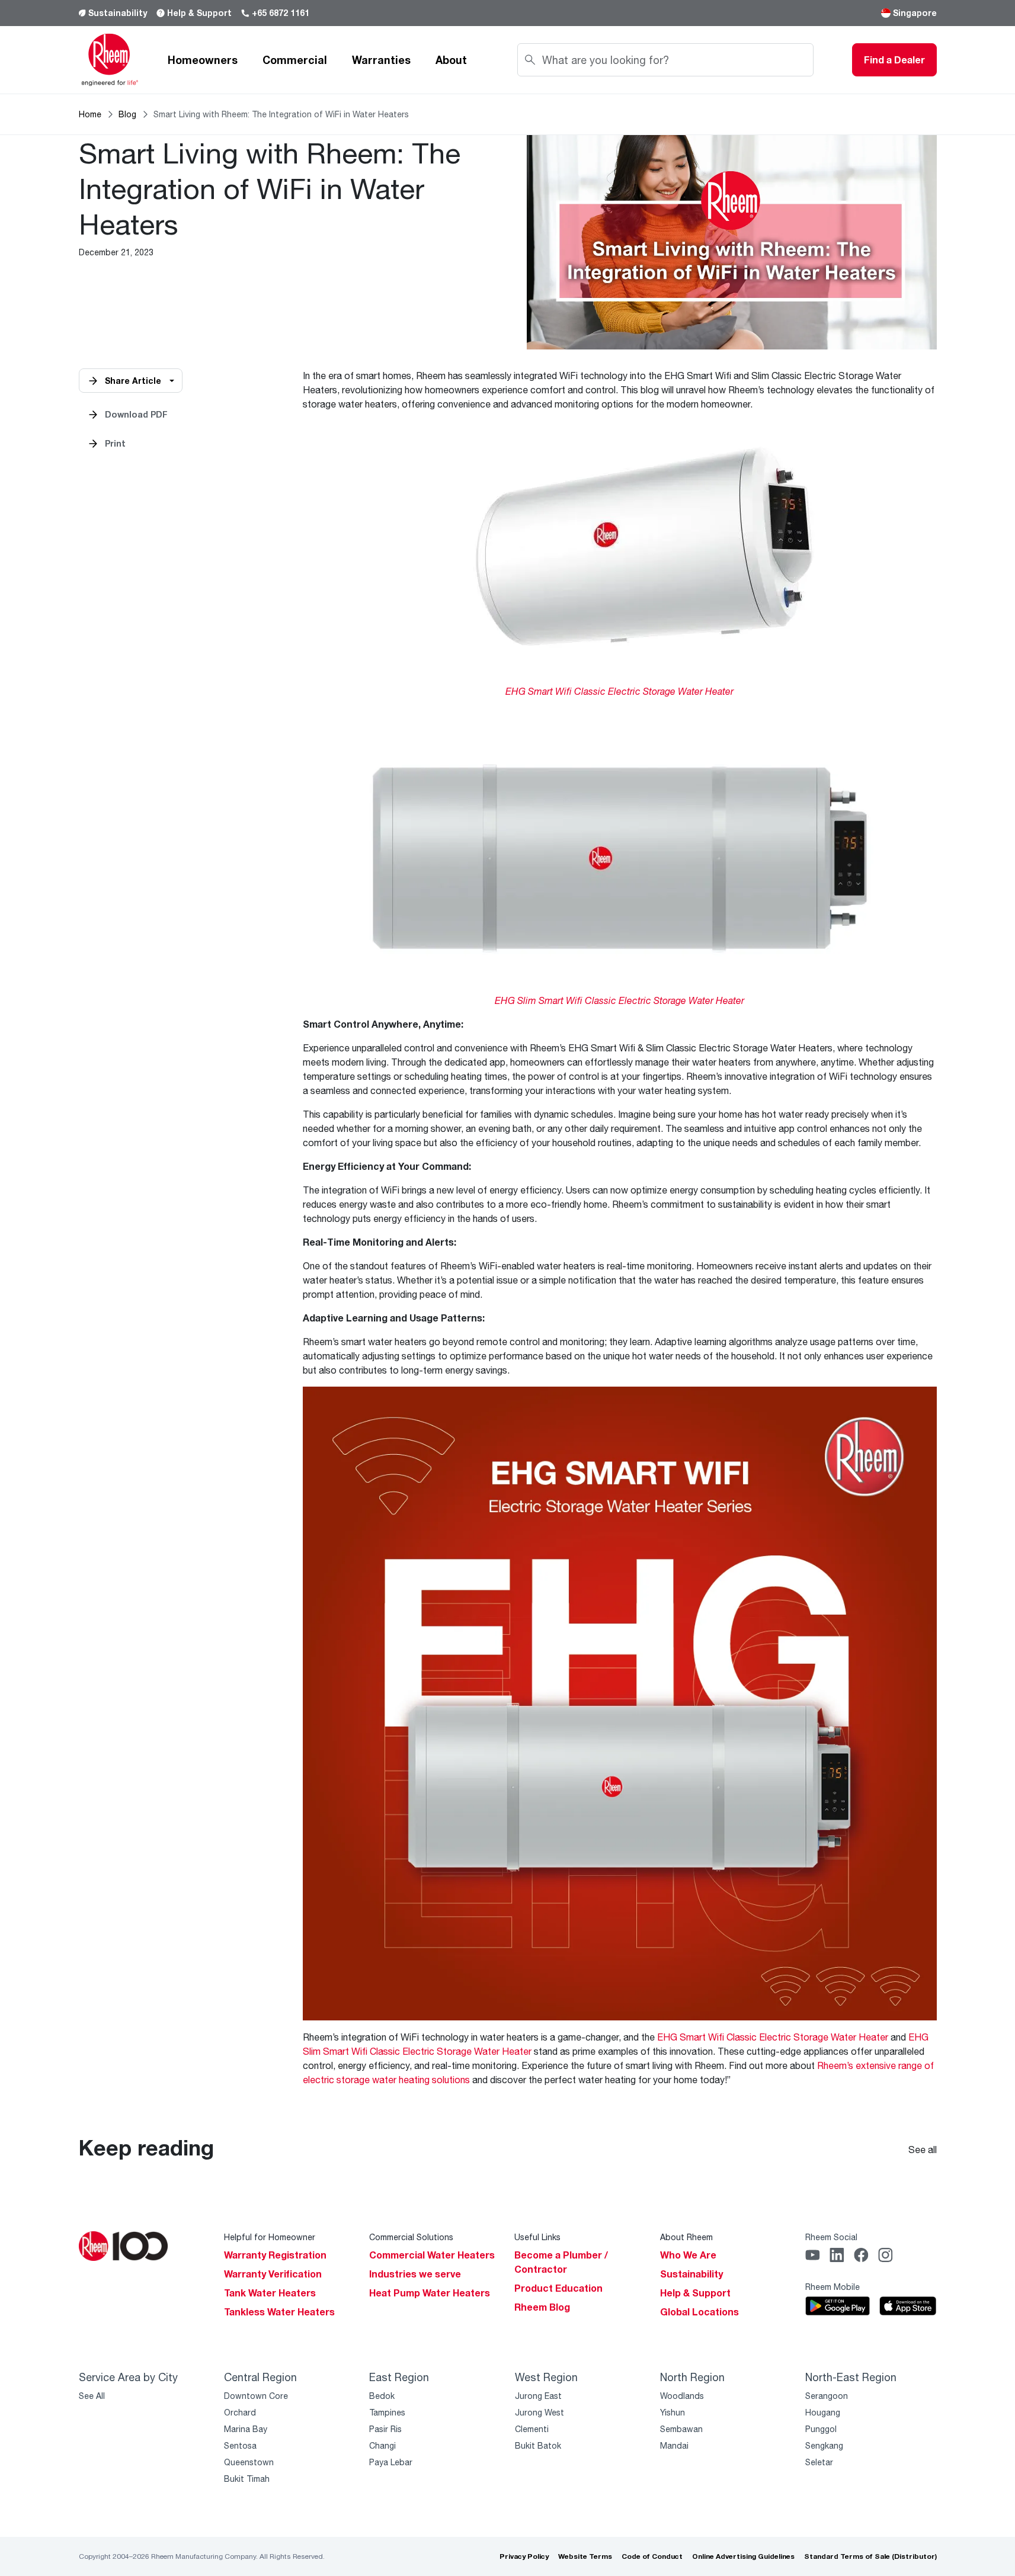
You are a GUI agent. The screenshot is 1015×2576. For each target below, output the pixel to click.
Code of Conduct (652, 2556)
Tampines (387, 2412)
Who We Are (688, 2255)
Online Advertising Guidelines (743, 2556)
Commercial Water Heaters (432, 2255)
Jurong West (539, 2412)
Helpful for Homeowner (270, 2237)
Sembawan (681, 2429)
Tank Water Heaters (270, 2293)
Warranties (381, 60)
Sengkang (824, 2445)
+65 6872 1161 (281, 13)
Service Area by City (128, 2377)
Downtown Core (256, 2396)
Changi (382, 2445)
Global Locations (699, 2312)
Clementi (532, 2429)
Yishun (673, 2412)
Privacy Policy (524, 2556)
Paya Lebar (391, 2462)
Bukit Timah (247, 2479)
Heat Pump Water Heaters (430, 2293)
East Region (399, 2377)
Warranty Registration (275, 2255)
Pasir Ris (385, 2429)
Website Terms (585, 2556)
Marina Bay (246, 2429)
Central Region (260, 2377)
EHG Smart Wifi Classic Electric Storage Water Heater (773, 2037)
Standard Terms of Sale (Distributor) (870, 2556)
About (451, 60)
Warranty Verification (273, 2274)
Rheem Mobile (833, 2287)
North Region (692, 2377)
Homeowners (203, 60)
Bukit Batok (538, 2445)
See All (92, 2396)
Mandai (674, 2445)
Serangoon (827, 2396)
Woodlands (682, 2396)
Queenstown (249, 2462)
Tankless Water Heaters (279, 2312)
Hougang (823, 2412)
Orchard (240, 2412)
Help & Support (199, 13)
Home (90, 114)
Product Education (558, 2288)
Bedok (382, 2396)
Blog (127, 114)
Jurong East (538, 2396)
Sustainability (118, 13)
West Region (546, 2377)
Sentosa (240, 2445)
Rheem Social (831, 2237)
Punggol (821, 2429)
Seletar (819, 2462)
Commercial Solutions (411, 2237)
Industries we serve (415, 2274)
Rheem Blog (542, 2307)
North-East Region (851, 2377)
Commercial (295, 60)
